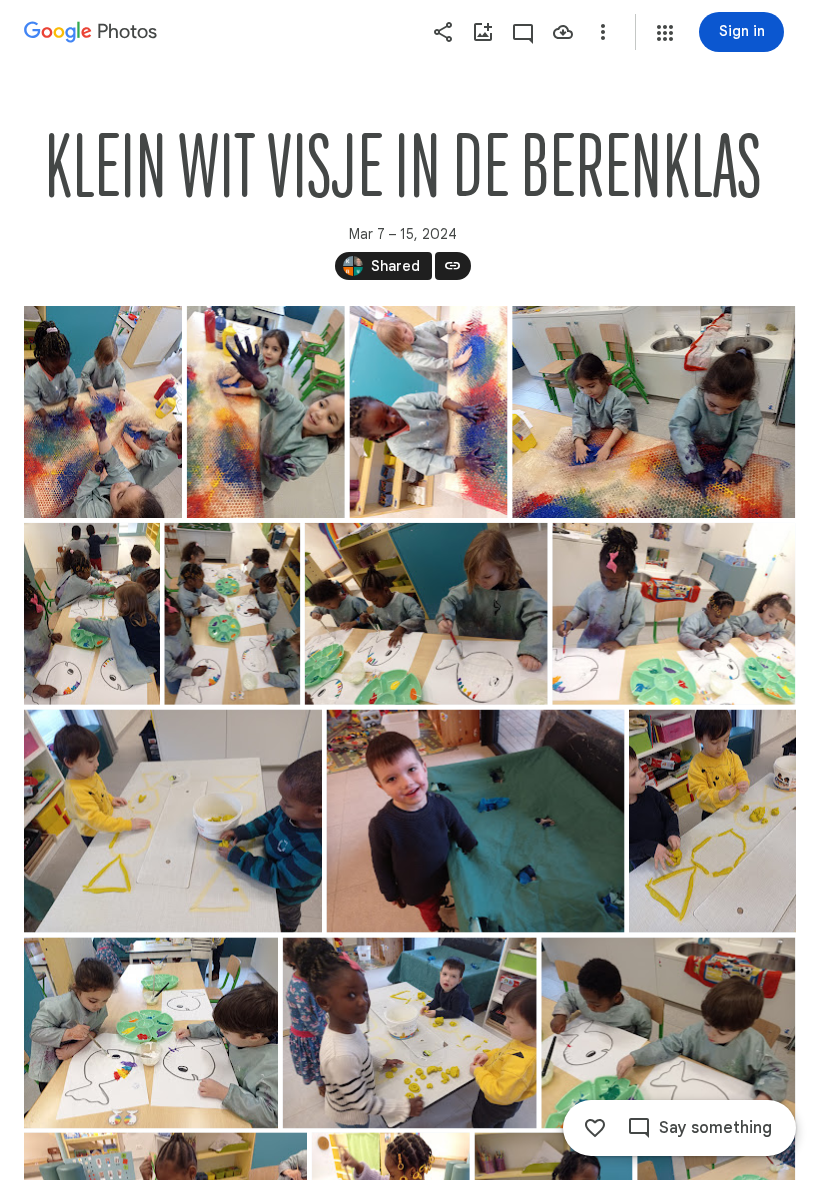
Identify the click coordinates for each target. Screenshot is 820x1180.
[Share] (443, 32)
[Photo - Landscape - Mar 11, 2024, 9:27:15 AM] (476, 821)
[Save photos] (563, 32)
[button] (665, 33)
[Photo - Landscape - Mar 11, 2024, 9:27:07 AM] (173, 821)
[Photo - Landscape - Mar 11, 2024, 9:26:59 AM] (426, 614)
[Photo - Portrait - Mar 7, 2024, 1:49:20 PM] (266, 412)
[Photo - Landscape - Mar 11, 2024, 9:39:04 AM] (668, 1032)
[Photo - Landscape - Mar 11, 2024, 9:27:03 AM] (673, 614)
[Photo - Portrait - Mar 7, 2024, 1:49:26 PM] (429, 412)
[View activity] (523, 32)
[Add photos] (483, 32)
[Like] (595, 1128)
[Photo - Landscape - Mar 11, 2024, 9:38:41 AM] (151, 1032)
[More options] (603, 32)
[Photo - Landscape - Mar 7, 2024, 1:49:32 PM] (653, 412)
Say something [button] (715, 1128)
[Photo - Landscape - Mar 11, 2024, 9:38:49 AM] (410, 1032)
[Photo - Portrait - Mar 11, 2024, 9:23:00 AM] (92, 614)
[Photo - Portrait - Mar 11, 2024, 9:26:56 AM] (232, 614)
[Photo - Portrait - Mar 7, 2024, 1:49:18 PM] (103, 412)
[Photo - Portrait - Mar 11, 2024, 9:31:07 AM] (712, 821)
